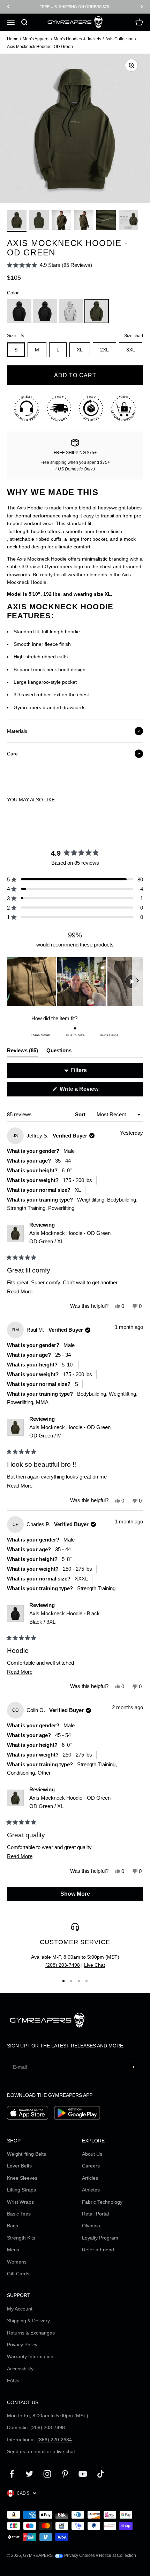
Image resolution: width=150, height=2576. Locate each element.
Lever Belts (19, 2166)
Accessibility (20, 2369)
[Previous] (8, 7)
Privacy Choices (79, 2555)
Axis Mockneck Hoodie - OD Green (70, 1237)
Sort (81, 1114)
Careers (91, 2166)
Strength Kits (21, 2238)
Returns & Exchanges (31, 2333)
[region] (75, 982)
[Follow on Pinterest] (65, 2474)
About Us (92, 2154)
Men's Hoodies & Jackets (77, 39)
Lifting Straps (21, 2190)
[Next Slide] (137, 982)
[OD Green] (97, 311)
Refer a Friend (98, 2250)
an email (36, 2451)
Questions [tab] (59, 1052)
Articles (90, 2178)
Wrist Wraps (20, 2202)
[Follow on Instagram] (47, 2474)
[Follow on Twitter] (29, 2474)
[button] (50, 265)
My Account (20, 2309)
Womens (17, 2262)
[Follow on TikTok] (101, 2474)
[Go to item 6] (128, 221)
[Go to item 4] (84, 221)
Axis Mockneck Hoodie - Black (65, 1618)
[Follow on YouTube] (83, 2474)
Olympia (91, 2226)
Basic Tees (19, 2214)
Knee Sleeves (22, 2178)
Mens (13, 2250)
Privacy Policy (22, 2345)
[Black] (19, 311)
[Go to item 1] (17, 221)
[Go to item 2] (39, 221)
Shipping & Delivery (28, 2321)
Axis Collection (119, 39)
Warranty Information (30, 2356)
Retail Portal (95, 2214)
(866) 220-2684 (55, 2440)
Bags (13, 2226)
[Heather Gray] (71, 311)
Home (13, 39)
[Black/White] (45, 311)
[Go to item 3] (61, 221)
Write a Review (89, 1091)
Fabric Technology (102, 2202)
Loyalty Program (100, 2238)
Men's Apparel (36, 39)
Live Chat (95, 1965)
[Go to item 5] (106, 221)
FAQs (13, 2380)
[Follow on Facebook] (12, 2474)
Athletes (91, 2190)
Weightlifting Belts (27, 2154)
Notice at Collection (118, 2555)
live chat (66, 2451)
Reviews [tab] (22, 1052)
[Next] (142, 7)
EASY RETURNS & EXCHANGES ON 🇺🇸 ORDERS (75, 7)
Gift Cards (18, 2274)
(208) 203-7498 (63, 1965)
